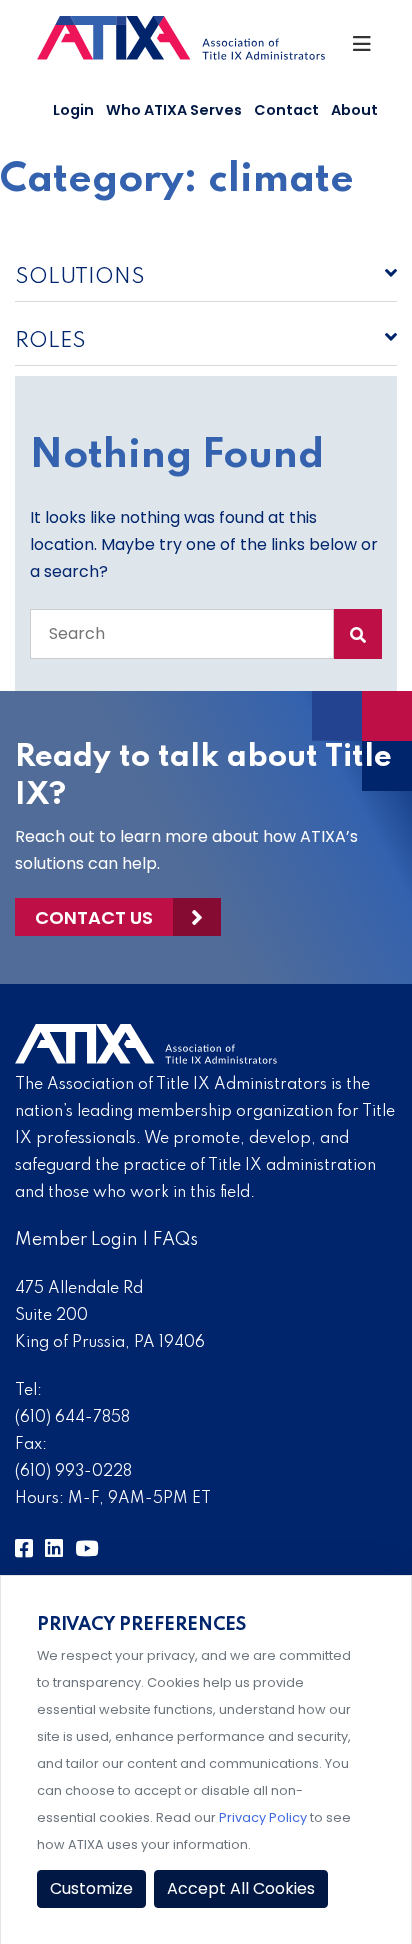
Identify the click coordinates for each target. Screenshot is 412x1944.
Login (73, 110)
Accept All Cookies (241, 1888)
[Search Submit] (358, 634)
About (354, 110)
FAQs (175, 1240)
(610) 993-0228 (73, 1472)
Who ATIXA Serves (174, 110)
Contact (286, 110)
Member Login (76, 1240)
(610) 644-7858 (72, 1418)
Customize (91, 1888)
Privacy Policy (263, 1817)
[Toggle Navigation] (363, 49)
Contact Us (94, 917)
